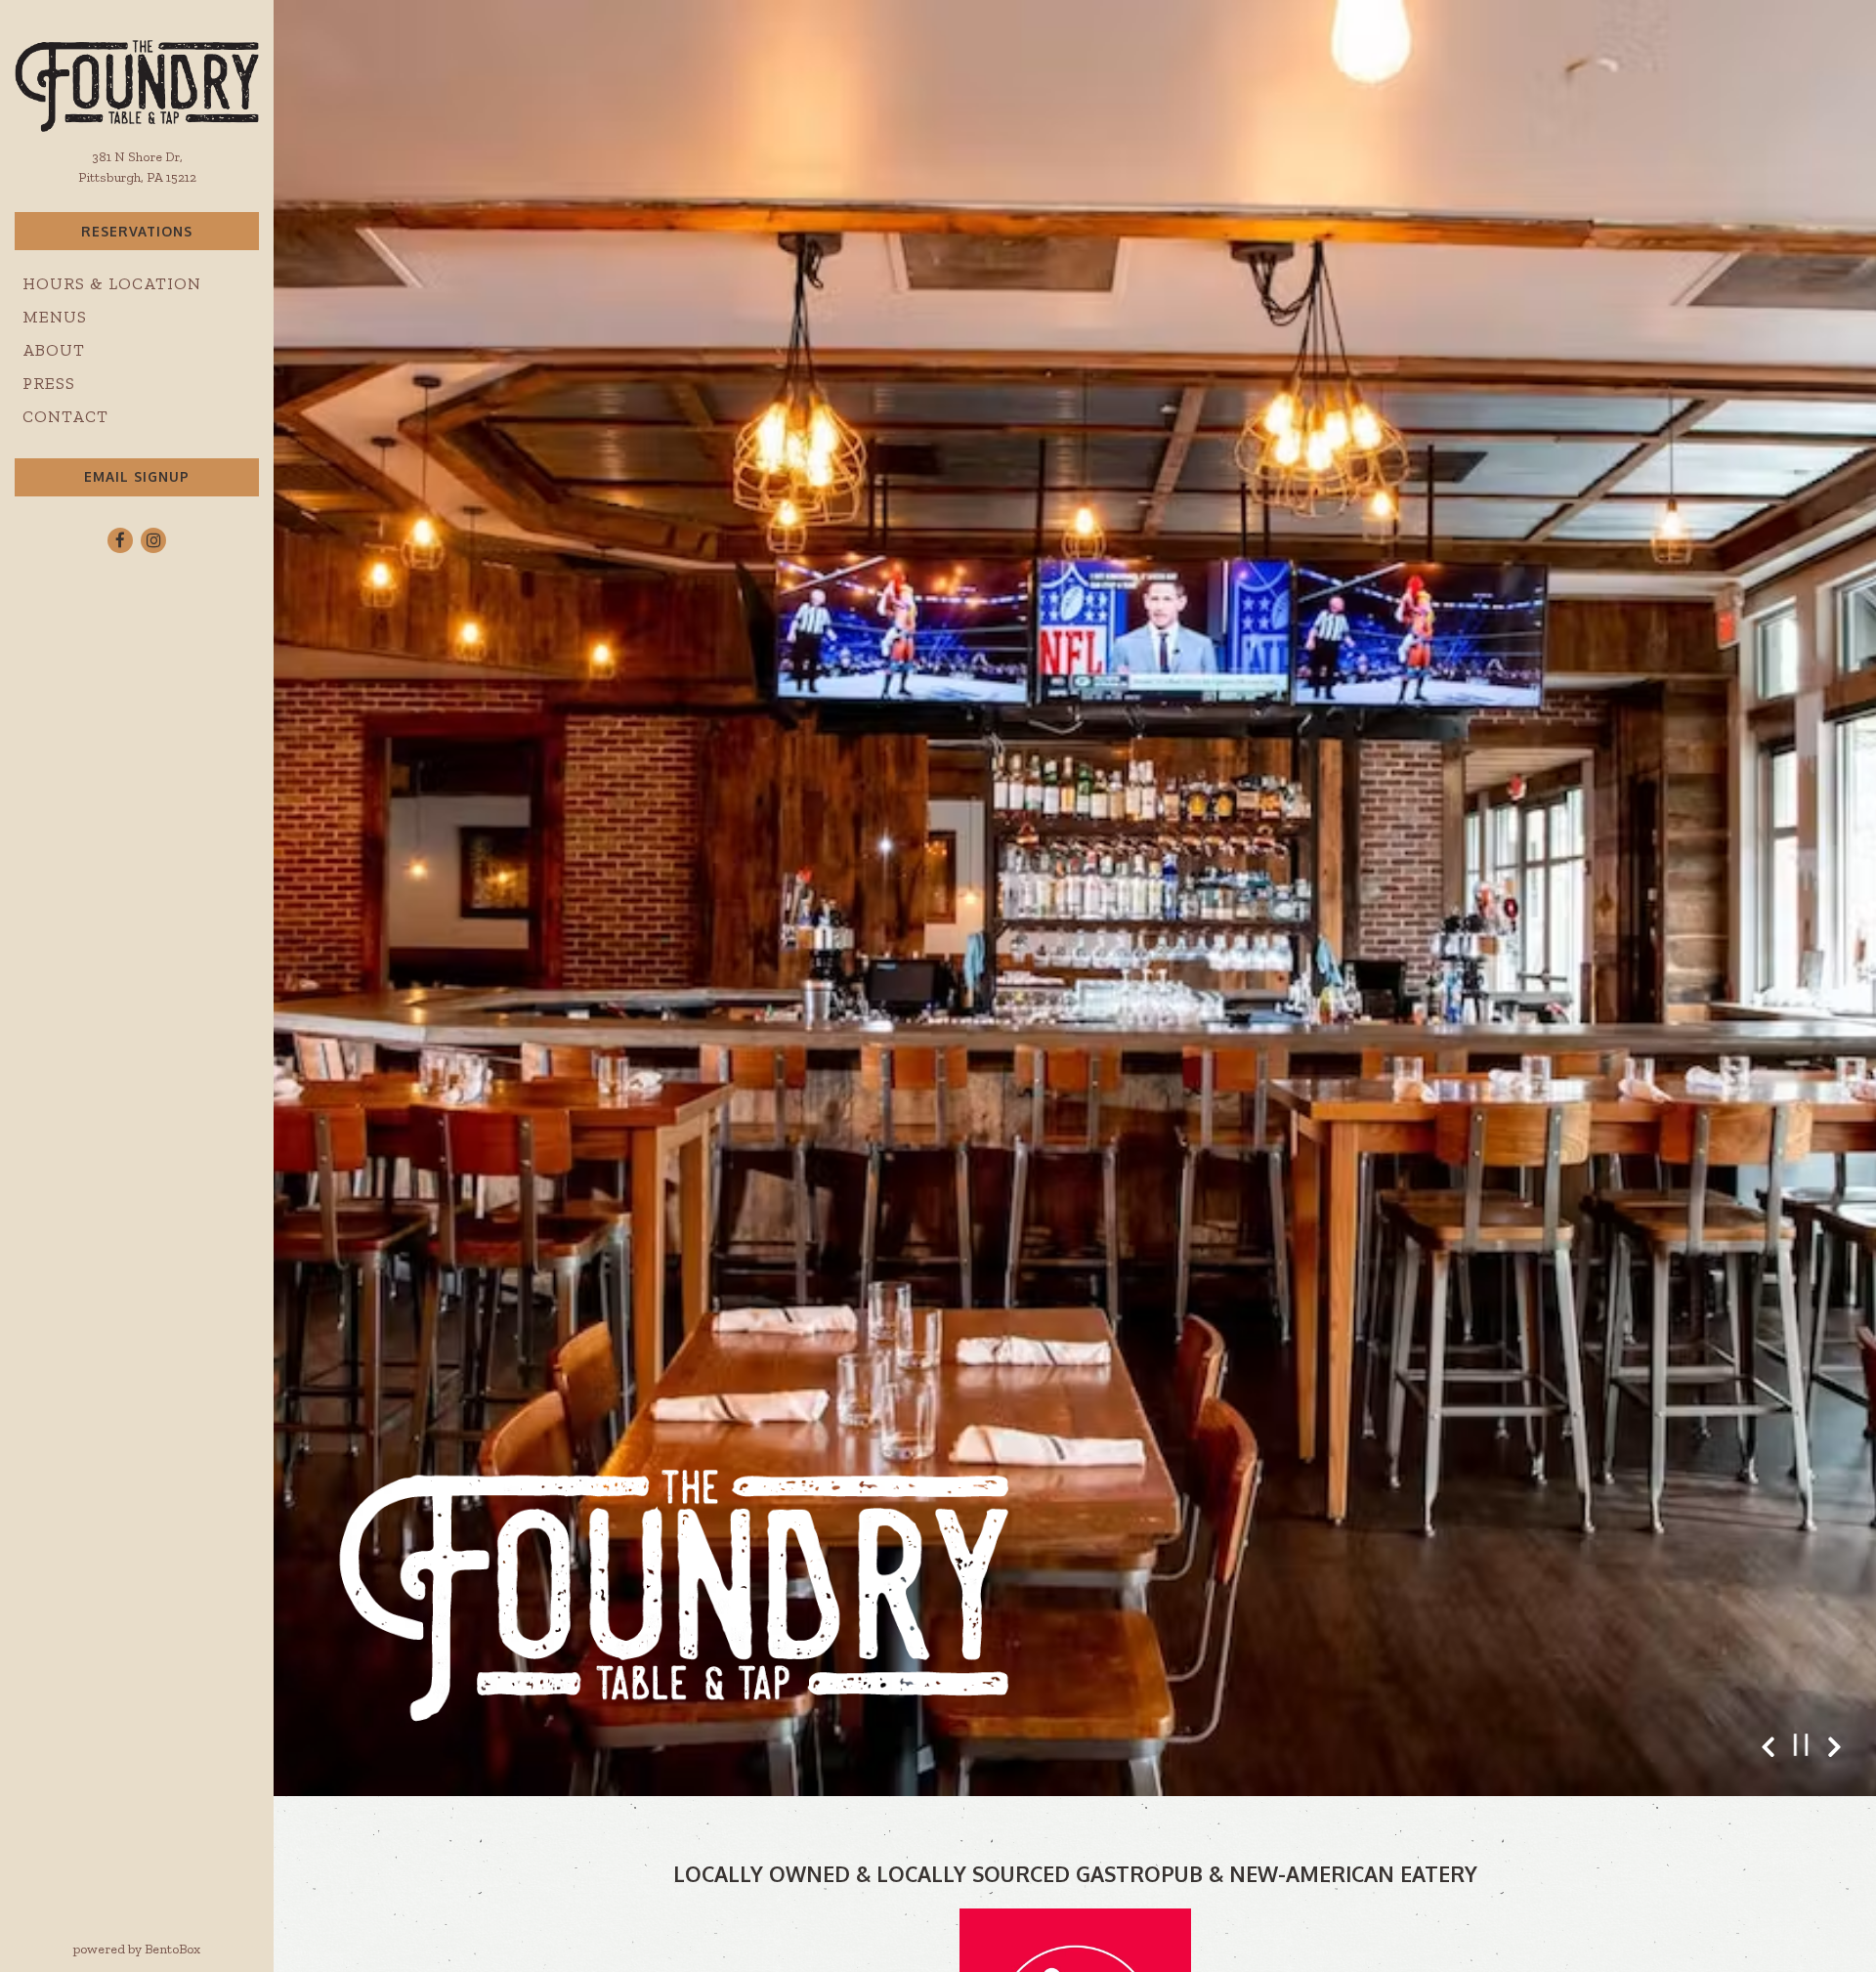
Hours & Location (112, 283)
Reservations (137, 231)
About (54, 350)
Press (49, 383)
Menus (55, 317)
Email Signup (137, 476)
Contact (65, 416)
